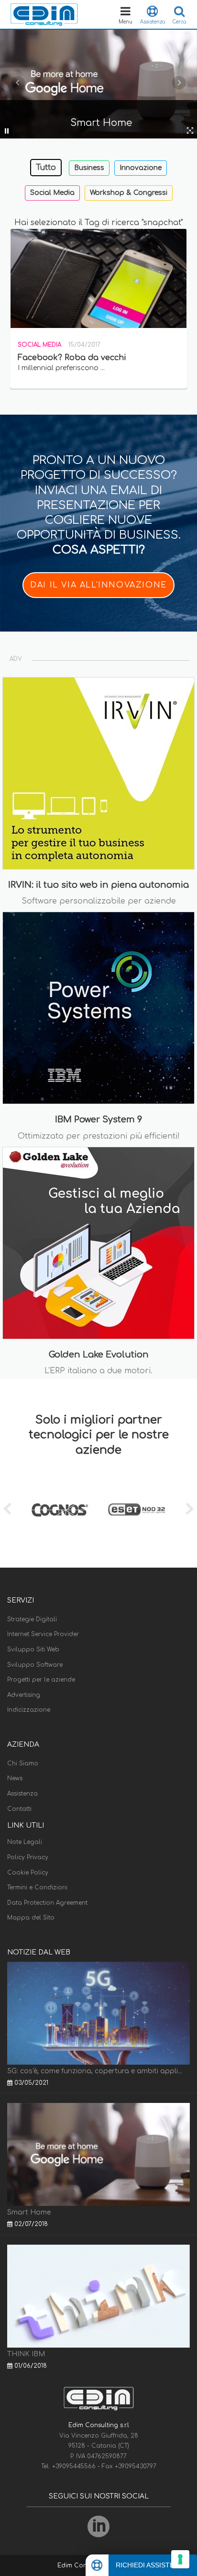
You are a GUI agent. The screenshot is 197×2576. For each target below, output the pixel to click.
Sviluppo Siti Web (33, 1650)
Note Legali (25, 1842)
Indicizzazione (29, 1710)
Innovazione (141, 168)
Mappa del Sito (31, 1918)
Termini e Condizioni (37, 1887)
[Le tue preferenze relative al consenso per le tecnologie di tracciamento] (180, 2559)
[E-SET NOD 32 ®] (137, 1510)
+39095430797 (136, 2466)
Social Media (52, 193)
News (15, 1778)
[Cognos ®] (60, 1510)
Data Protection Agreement (47, 1903)
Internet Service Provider (43, 1634)
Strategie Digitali (32, 1619)
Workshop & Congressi (129, 193)
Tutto (46, 168)
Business (89, 168)
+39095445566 (75, 2466)
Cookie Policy (28, 1873)
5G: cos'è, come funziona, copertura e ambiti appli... (95, 2071)
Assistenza (22, 1794)
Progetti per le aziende (41, 1680)
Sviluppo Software (35, 1665)
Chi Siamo (23, 1763)
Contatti (19, 1809)
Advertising (24, 1695)
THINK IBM (26, 2354)
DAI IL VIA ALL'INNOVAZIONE (98, 585)
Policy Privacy (28, 1857)
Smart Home (29, 2212)
